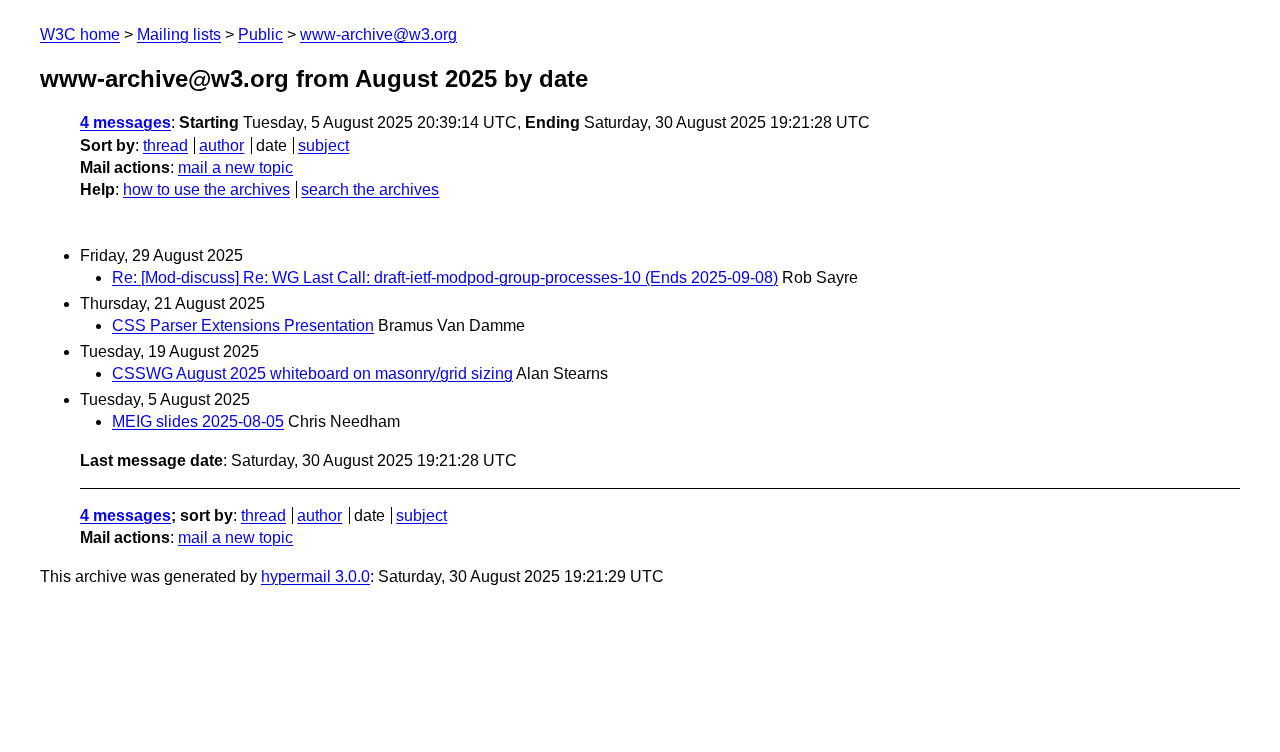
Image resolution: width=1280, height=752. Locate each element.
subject (323, 145)
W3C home (80, 34)
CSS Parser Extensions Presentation (243, 325)
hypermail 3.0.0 (315, 576)
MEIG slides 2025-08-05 (198, 421)
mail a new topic (235, 167)
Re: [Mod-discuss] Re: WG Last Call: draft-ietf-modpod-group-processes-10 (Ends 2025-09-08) (445, 277)
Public (260, 34)
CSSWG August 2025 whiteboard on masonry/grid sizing (312, 373)
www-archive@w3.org (378, 34)
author (221, 145)
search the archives (370, 189)
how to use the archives (206, 189)
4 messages (125, 122)
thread (165, 145)
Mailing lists (179, 34)
